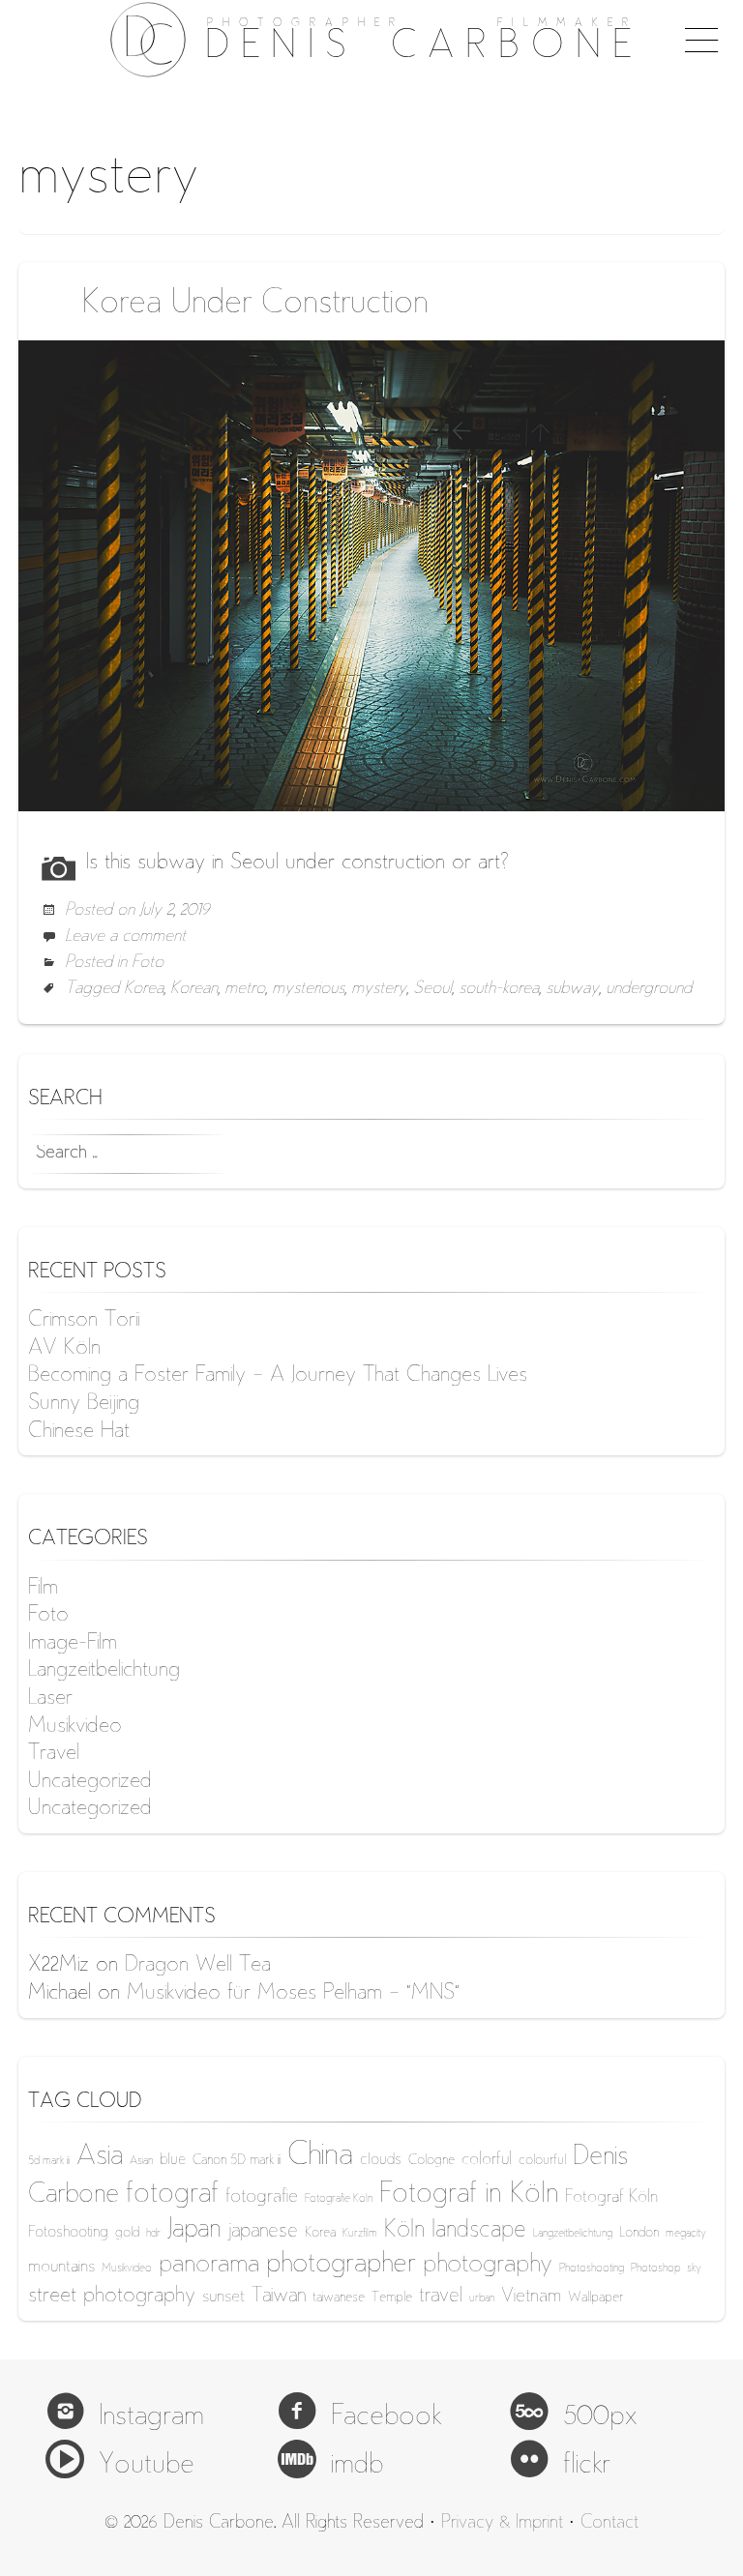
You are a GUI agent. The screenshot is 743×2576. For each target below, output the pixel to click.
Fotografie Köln (339, 2199)
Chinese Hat (79, 1432)
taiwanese (339, 2298)
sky (694, 2269)
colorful (487, 2160)
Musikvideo (75, 1727)
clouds (381, 2161)
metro (245, 989)
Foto (148, 963)
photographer (341, 2265)
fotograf (172, 2195)
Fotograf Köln (611, 2198)
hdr (153, 2234)
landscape (479, 2231)
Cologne (431, 2161)
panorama (209, 2266)
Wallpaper (595, 2298)
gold (127, 2233)
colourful (542, 2161)
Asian (141, 2162)
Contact (609, 2523)
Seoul (432, 989)
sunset (223, 2298)
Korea (144, 989)
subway (572, 989)
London (639, 2233)
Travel (54, 1754)
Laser (50, 1699)
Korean (194, 989)
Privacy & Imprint (502, 2523)
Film (43, 1589)
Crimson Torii (84, 1321)
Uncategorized (90, 1782)
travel (441, 2297)
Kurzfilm (360, 2234)
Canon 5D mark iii (237, 2161)
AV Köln (64, 1349)
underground (649, 989)
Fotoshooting (68, 2233)
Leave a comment (125, 937)
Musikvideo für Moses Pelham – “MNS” (293, 1994)
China (320, 2157)
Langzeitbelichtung (104, 1671)
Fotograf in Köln (469, 2195)
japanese (263, 2232)
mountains (61, 2268)
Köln (404, 2231)
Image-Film (73, 1644)
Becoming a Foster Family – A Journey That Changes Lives (278, 1376)
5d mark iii (49, 2162)
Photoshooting (592, 2269)
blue (173, 2161)
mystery (379, 989)
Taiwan (279, 2297)
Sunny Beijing (84, 1404)
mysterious (308, 989)
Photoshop (655, 2269)
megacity (686, 2234)
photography (488, 2266)
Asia (100, 2158)
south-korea (499, 989)
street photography (112, 2297)
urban (482, 2299)
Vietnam (531, 2297)
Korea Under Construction (255, 305)
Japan (194, 2231)
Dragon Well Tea (198, 1966)
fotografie (262, 2197)
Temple (392, 2298)
